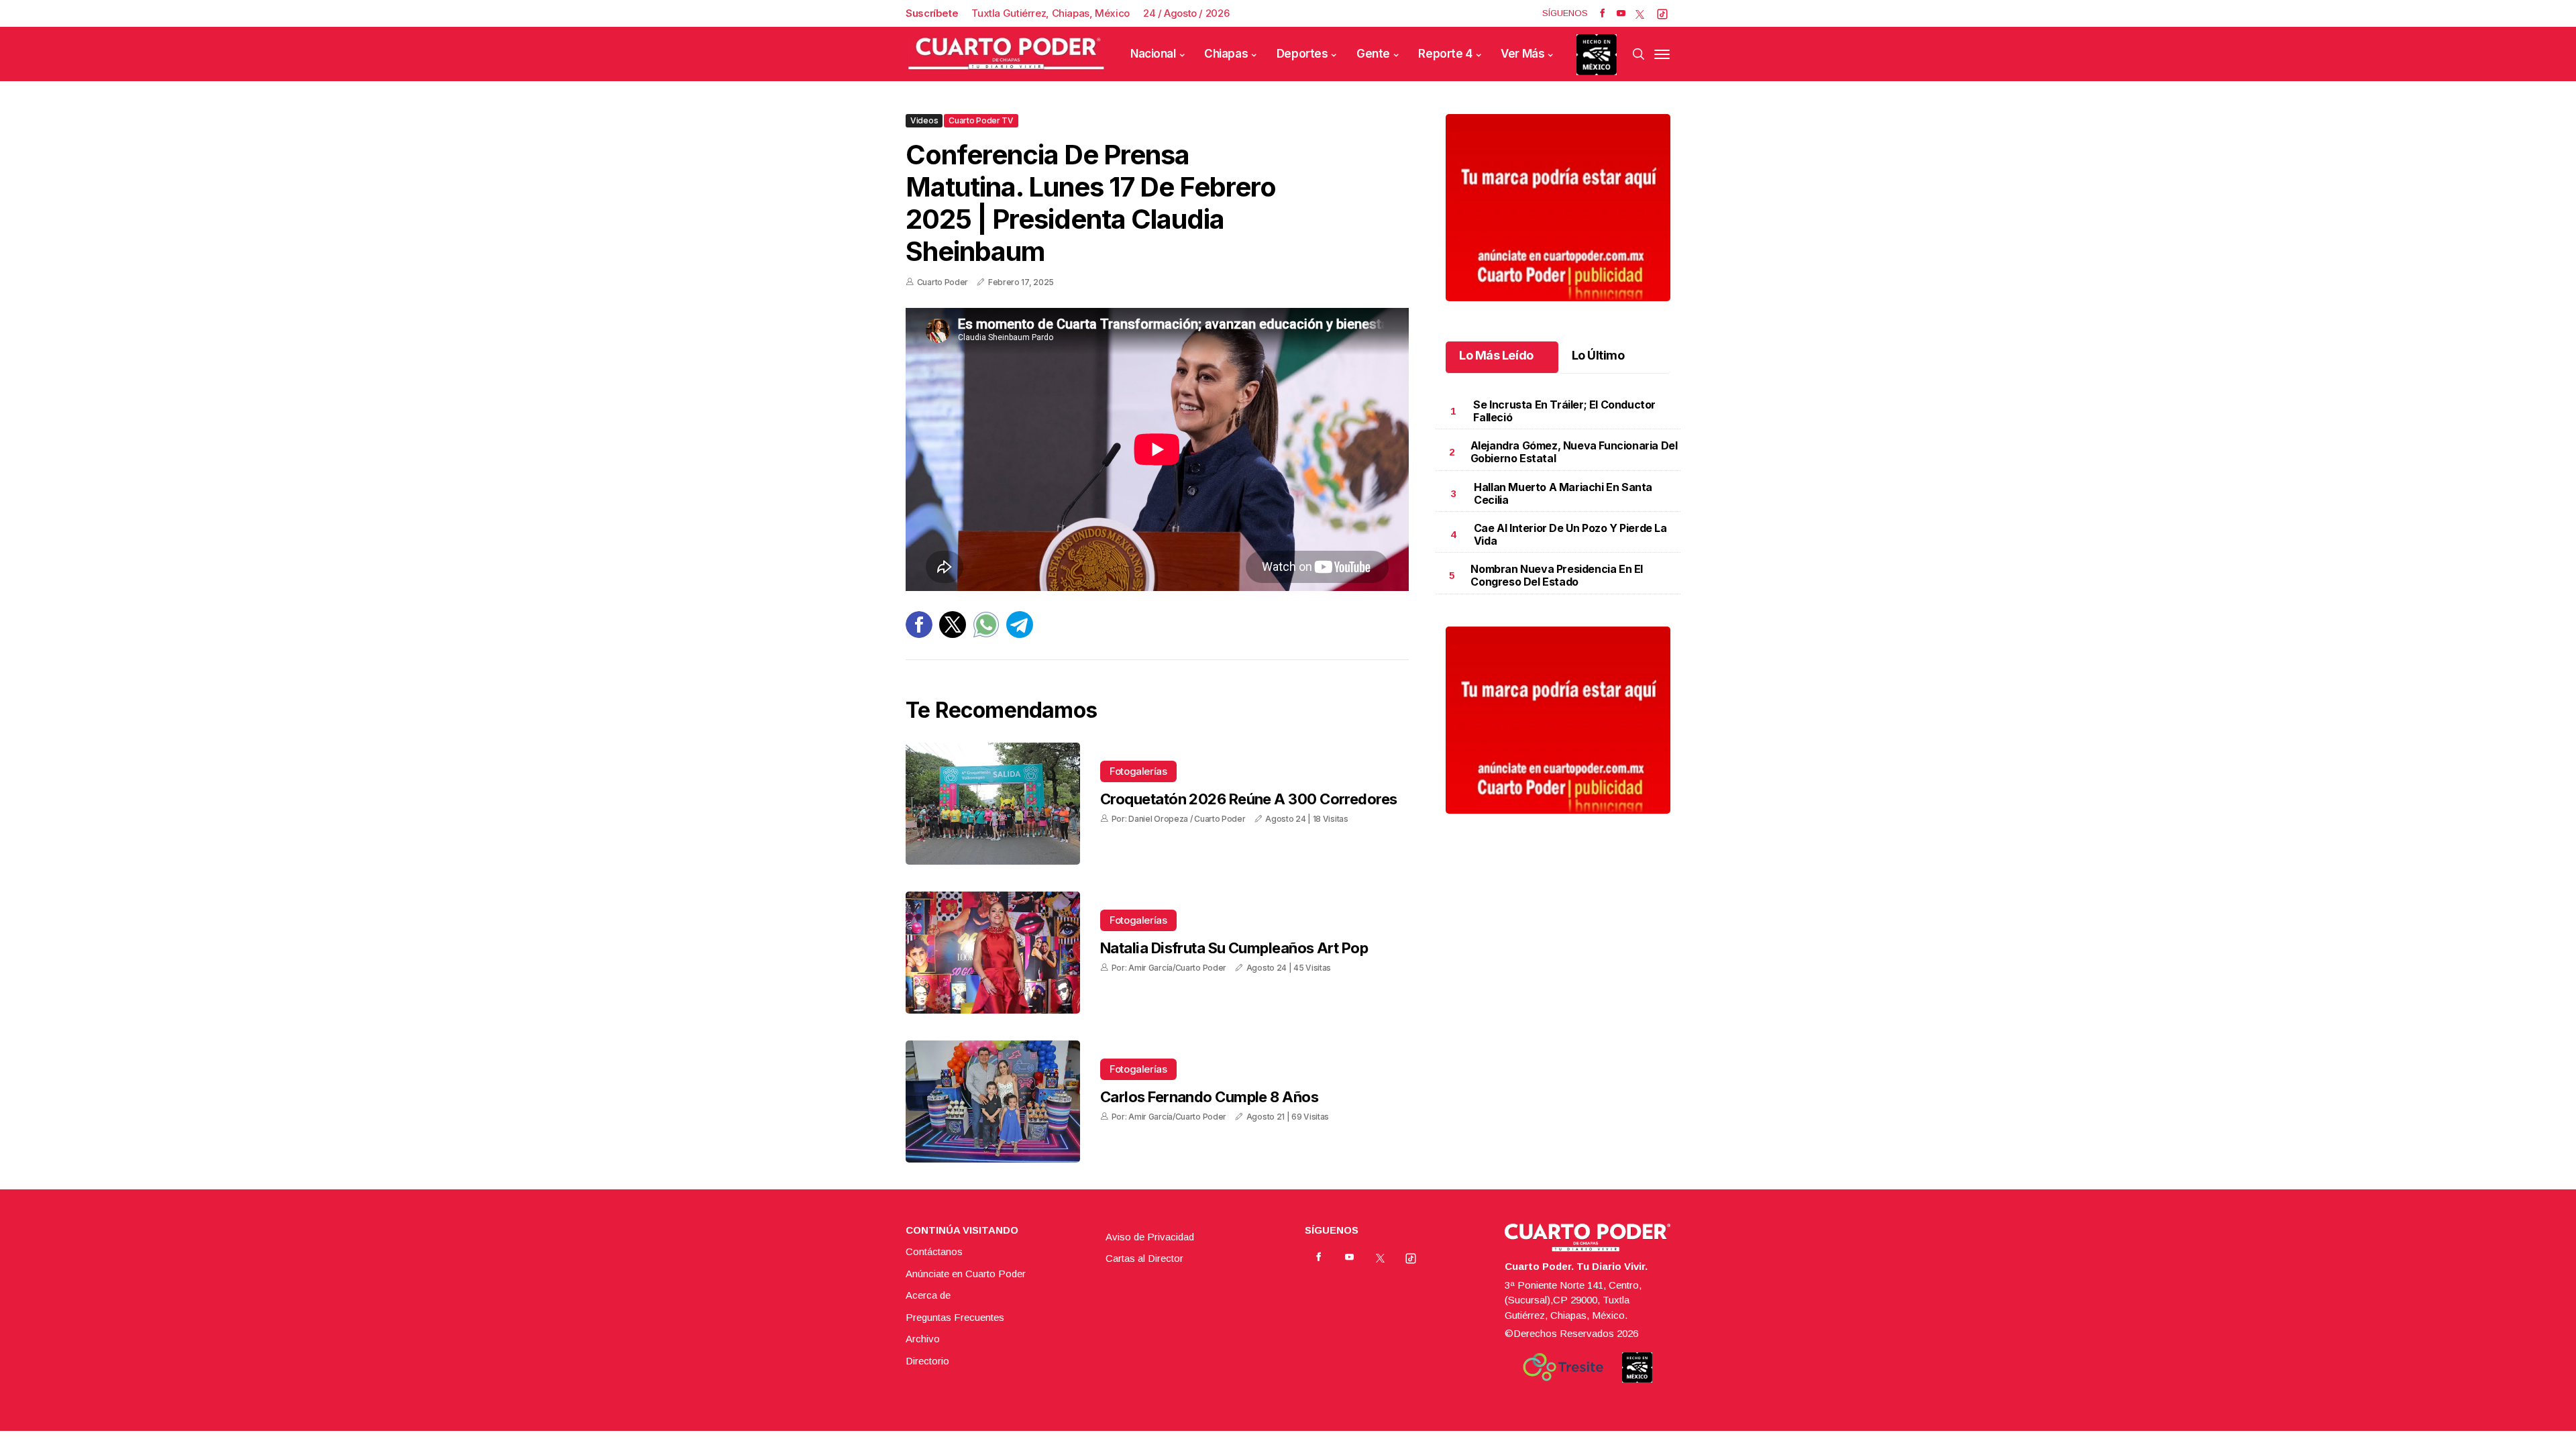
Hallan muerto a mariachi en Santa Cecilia (1563, 493)
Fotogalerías (1138, 771)
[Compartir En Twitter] (953, 634)
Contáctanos (934, 1251)
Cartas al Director (1144, 1258)
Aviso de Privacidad (1150, 1237)
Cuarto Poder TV (981, 120)
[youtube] (1621, 13)
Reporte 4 (1445, 54)
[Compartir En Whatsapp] (986, 634)
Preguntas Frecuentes (955, 1317)
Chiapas (1226, 54)
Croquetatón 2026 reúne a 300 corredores (1249, 799)
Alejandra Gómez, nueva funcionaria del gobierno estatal (1574, 452)
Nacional (1153, 54)
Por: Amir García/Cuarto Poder (1169, 968)
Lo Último (1598, 355)
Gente (1373, 54)
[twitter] (1640, 13)
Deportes (1302, 54)
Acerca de (928, 1295)
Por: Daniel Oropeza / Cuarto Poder (1179, 819)
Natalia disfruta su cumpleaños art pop (1234, 948)
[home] (1006, 54)
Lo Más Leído (1496, 355)
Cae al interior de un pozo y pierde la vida (1570, 534)
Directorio (927, 1361)
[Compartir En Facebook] (919, 634)
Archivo (923, 1339)
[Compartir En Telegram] (1020, 634)
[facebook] (1602, 13)
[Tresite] (1563, 1367)
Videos (924, 120)
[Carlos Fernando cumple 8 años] (993, 1102)
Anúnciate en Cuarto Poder (966, 1274)
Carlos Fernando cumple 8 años (1209, 1097)
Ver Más (1522, 54)
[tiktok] (1662, 13)
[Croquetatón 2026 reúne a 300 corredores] (993, 804)
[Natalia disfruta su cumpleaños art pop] (993, 953)
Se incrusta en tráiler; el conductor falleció (1564, 411)
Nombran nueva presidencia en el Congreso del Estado (1557, 575)
